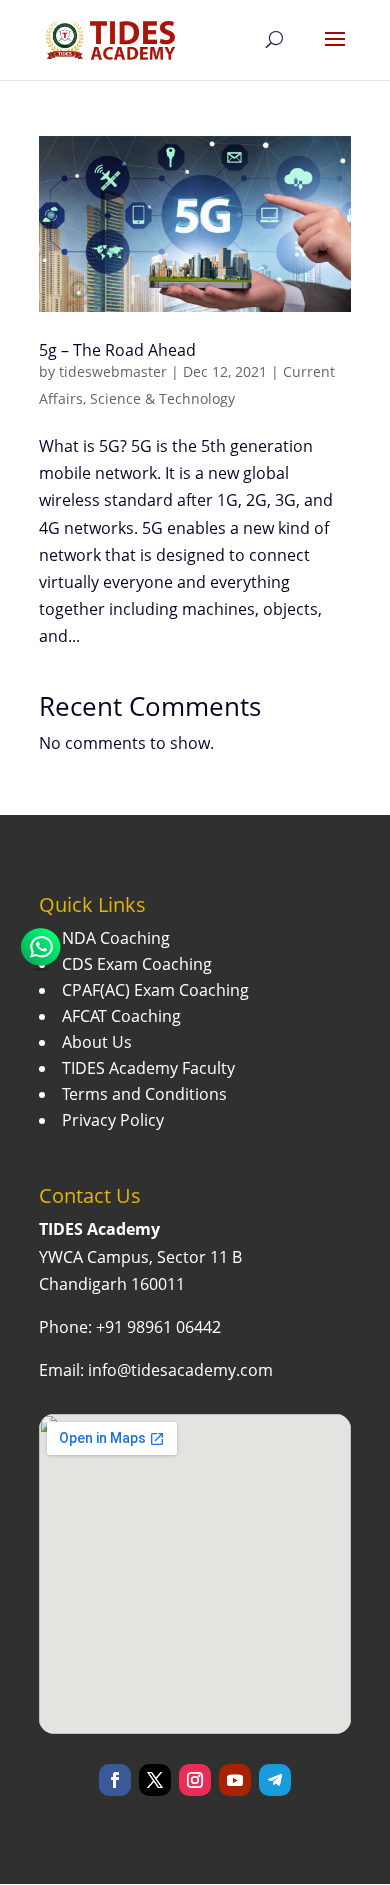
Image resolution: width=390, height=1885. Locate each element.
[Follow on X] (155, 1780)
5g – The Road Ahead (117, 350)
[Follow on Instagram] (195, 1780)
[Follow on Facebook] (115, 1780)
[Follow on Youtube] (235, 1780)
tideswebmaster (113, 371)
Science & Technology (162, 398)
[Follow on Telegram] (275, 1780)
